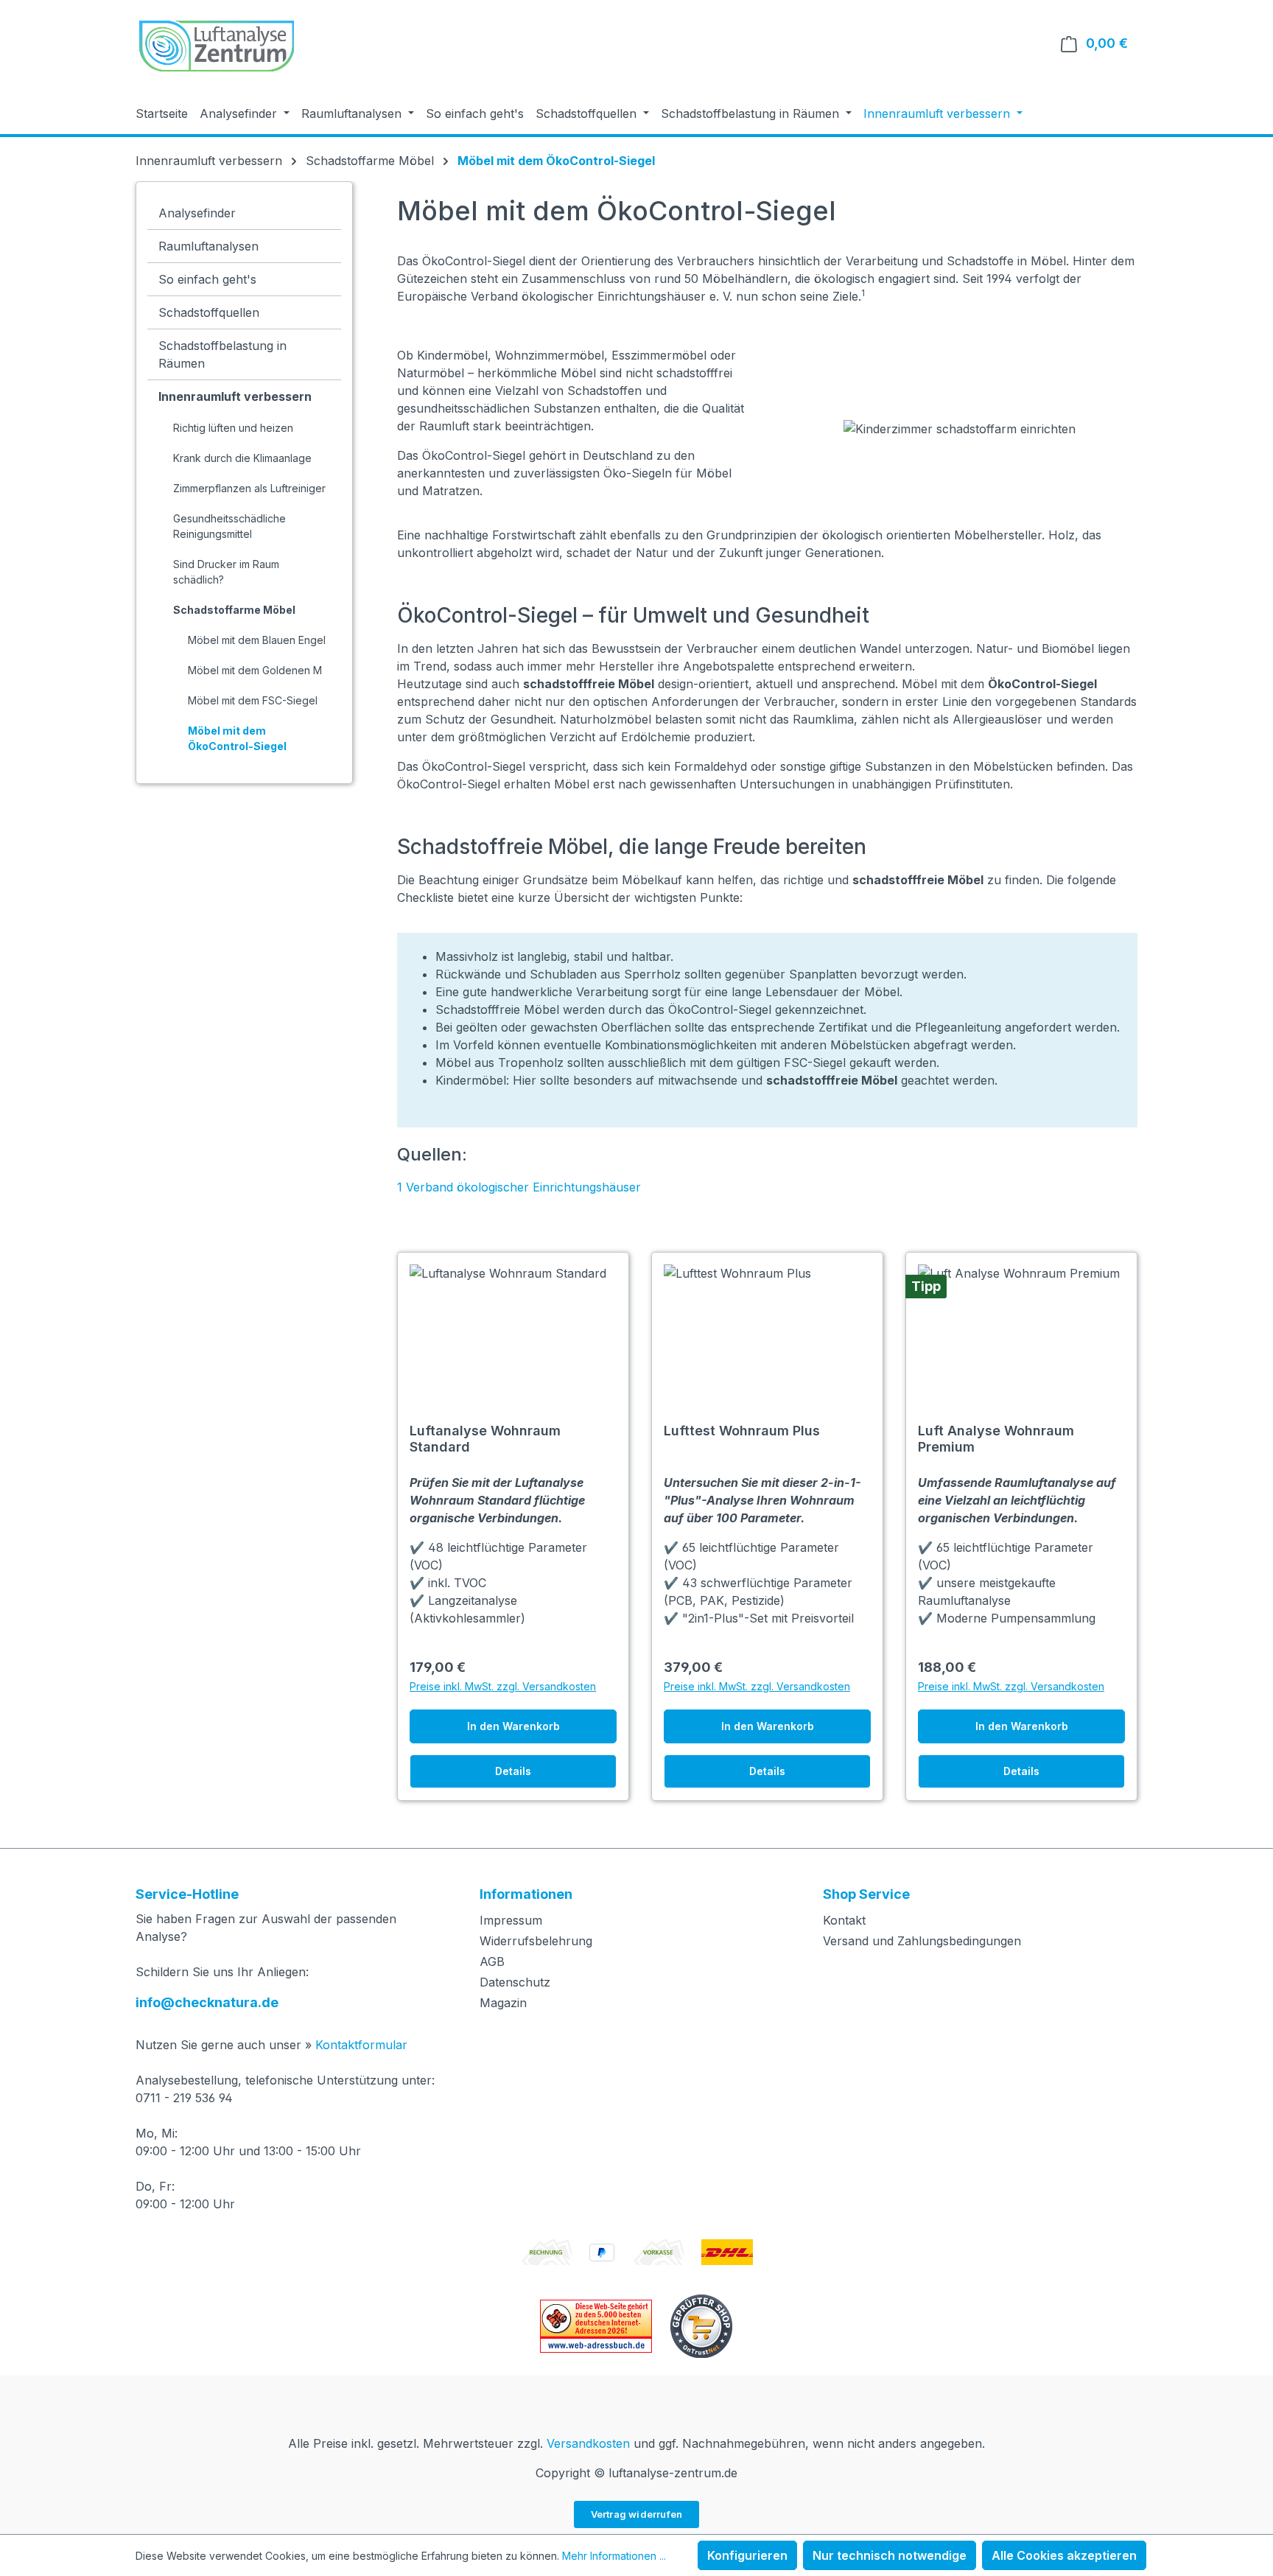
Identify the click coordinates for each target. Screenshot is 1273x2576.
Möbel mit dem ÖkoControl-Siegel (237, 738)
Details (513, 1771)
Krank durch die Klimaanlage (242, 458)
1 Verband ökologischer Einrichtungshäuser (519, 1187)
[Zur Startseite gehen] (217, 46)
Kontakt (844, 1920)
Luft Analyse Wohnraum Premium (996, 1439)
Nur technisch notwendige (890, 2555)
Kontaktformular (361, 2045)
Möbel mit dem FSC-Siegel (253, 700)
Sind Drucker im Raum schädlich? (226, 572)
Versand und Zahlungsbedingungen (922, 1941)
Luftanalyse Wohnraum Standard (485, 1439)
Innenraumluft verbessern (235, 396)
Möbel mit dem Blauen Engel (257, 640)
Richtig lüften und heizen (233, 428)
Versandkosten (588, 2443)
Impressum (511, 1920)
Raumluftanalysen (208, 246)
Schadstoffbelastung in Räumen (222, 354)
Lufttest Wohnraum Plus (742, 1431)
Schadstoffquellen (209, 312)
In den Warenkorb (513, 1726)
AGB (492, 1961)
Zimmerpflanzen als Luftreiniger (249, 488)
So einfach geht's (207, 279)
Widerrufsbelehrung (536, 1941)
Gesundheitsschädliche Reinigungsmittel (229, 526)
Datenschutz (515, 1982)
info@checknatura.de (207, 2002)
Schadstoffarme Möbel (234, 610)
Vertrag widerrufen (637, 2514)
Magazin (503, 2003)
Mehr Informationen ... (614, 2556)
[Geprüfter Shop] (701, 2325)
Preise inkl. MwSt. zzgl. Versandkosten (503, 1686)
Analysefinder (197, 213)
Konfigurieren (747, 2555)
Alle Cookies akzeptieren (1064, 2555)
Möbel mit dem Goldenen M (255, 670)
